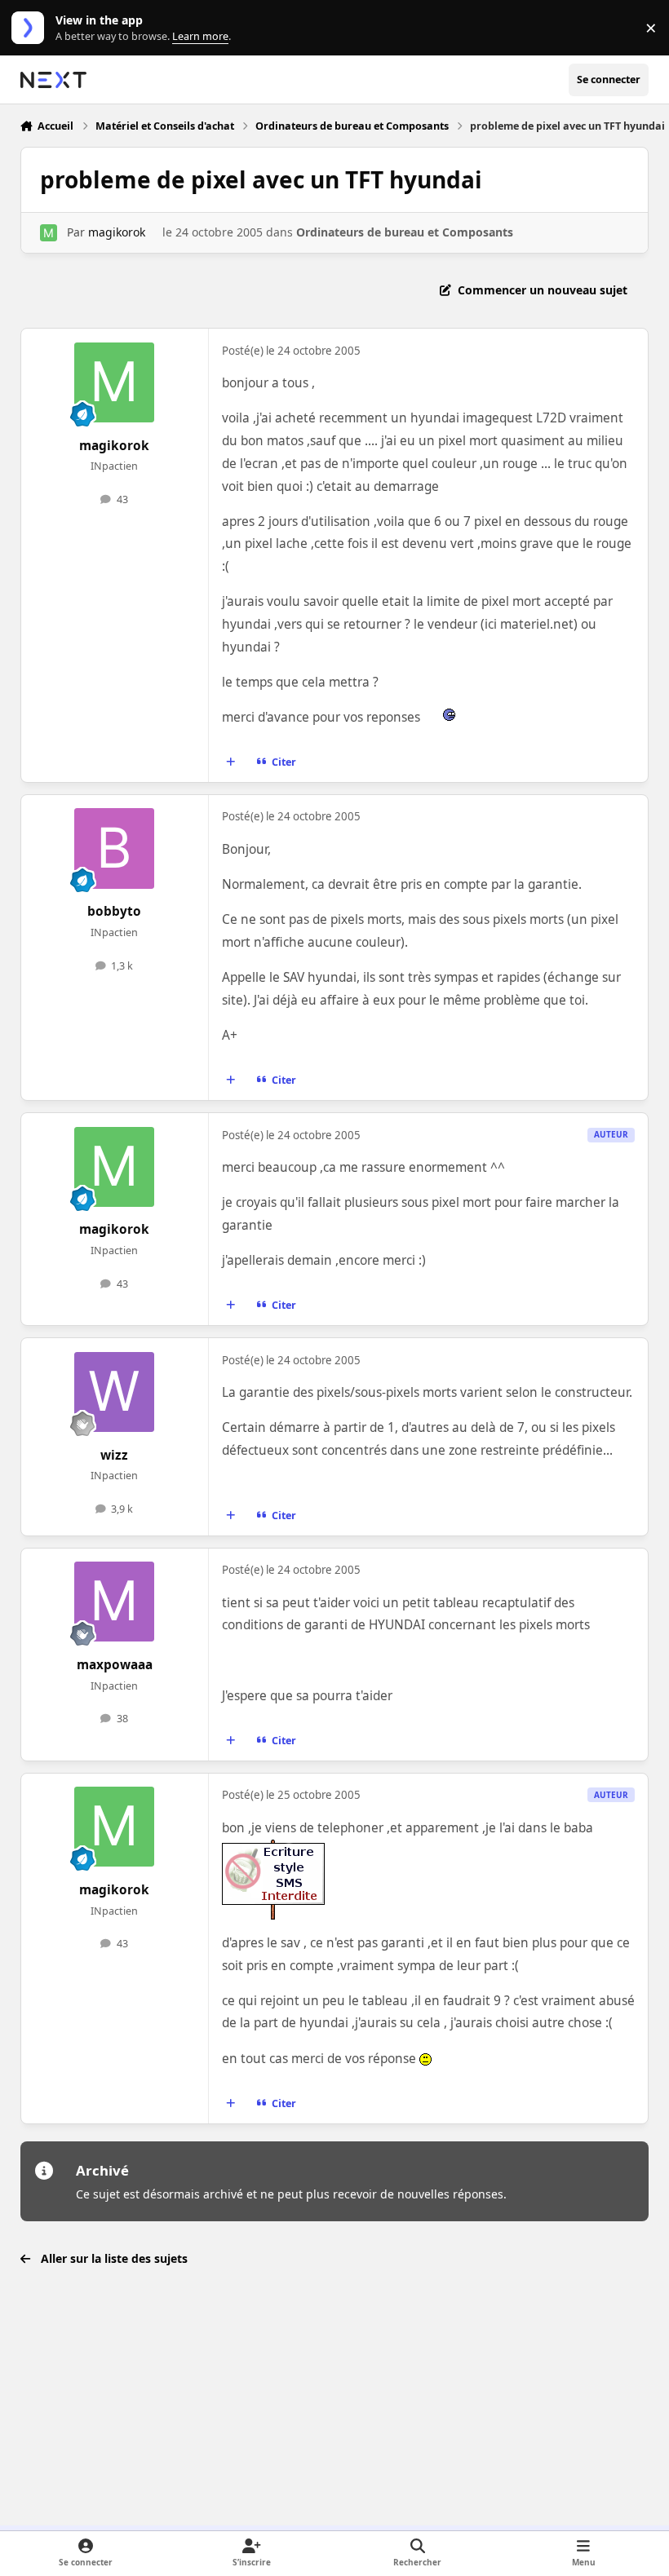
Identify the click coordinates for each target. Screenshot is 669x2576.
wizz (114, 1455)
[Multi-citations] (230, 762)
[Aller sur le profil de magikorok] (49, 233)
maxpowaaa (115, 1665)
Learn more (31, 28)
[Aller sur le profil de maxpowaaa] (114, 1602)
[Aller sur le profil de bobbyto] (114, 848)
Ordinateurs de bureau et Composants (405, 232)
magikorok (117, 232)
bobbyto (114, 911)
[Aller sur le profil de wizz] (114, 1392)
